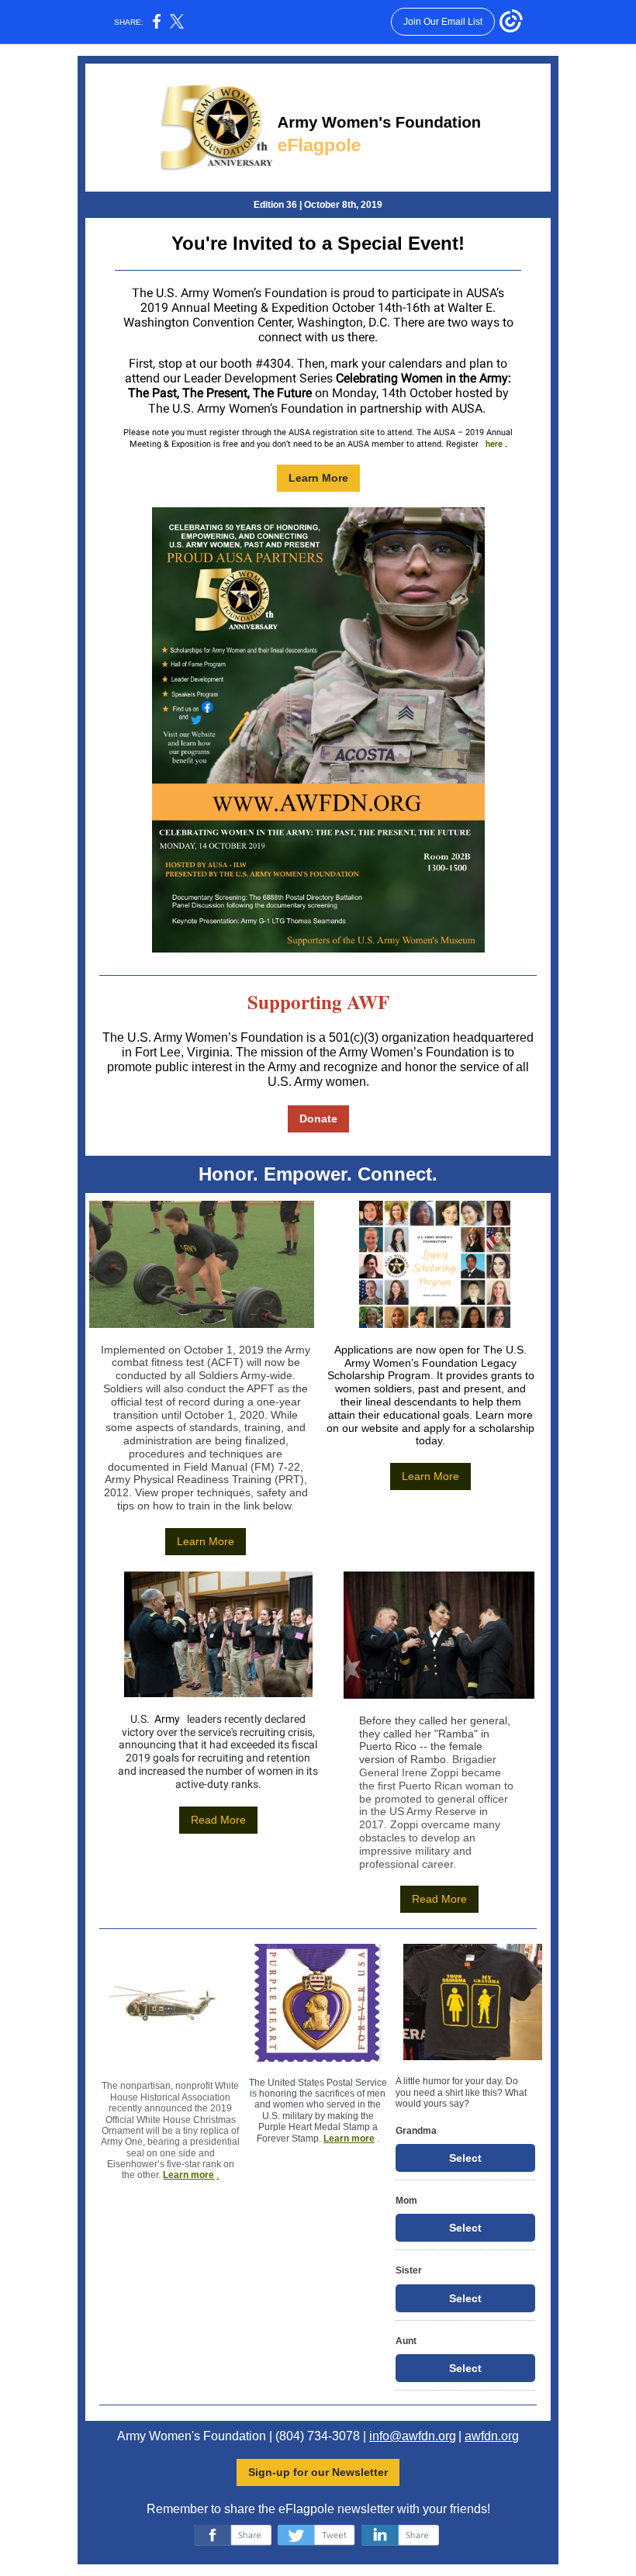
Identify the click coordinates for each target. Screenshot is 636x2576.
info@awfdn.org (413, 2436)
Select (465, 2158)
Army (167, 1719)
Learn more (188, 2175)
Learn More (318, 478)
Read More (218, 1820)
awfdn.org (492, 2436)
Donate (318, 1119)
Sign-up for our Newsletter (318, 2472)
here (494, 444)
